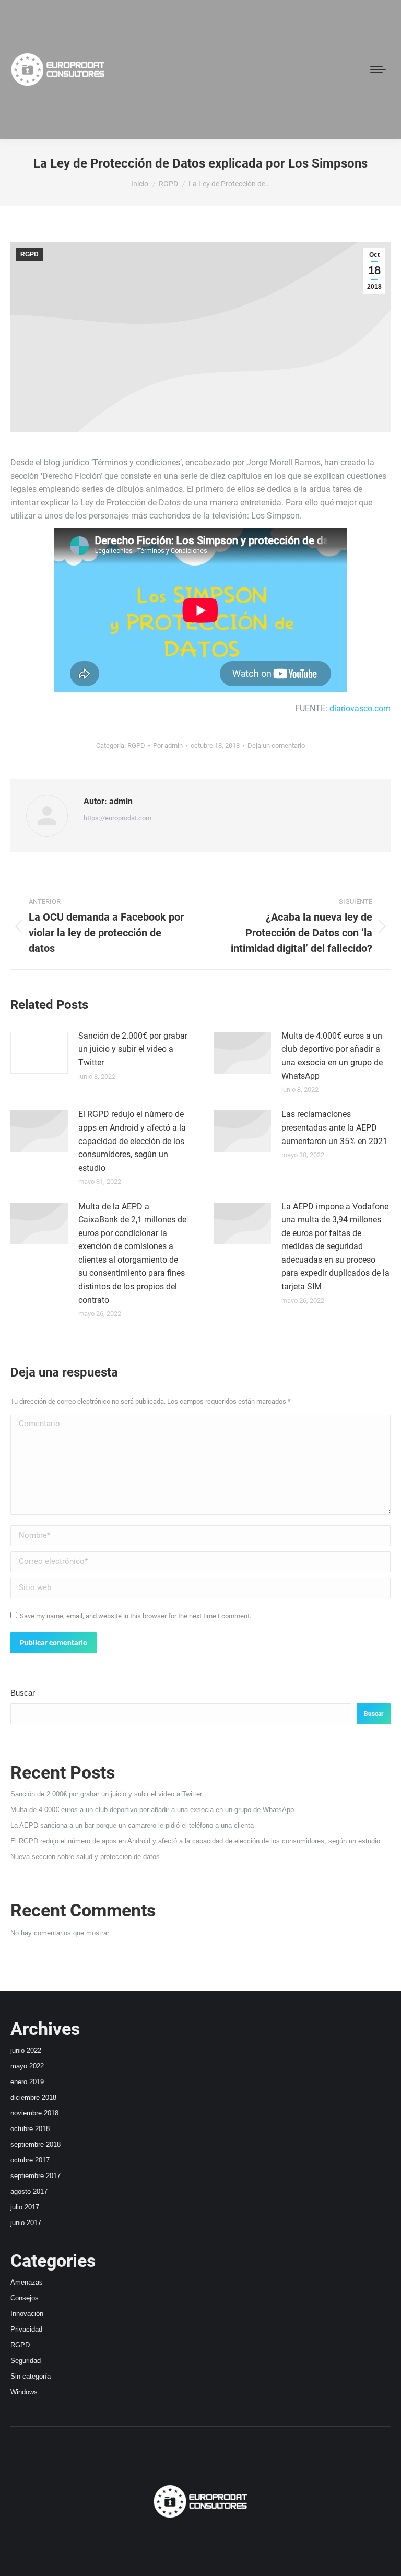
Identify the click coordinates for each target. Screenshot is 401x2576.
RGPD (30, 254)
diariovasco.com (360, 708)
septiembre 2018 (36, 2144)
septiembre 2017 (36, 2176)
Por (168, 745)
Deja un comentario (276, 745)
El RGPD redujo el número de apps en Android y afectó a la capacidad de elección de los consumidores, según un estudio (132, 1141)
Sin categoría (31, 2376)
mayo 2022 (27, 2066)
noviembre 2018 (34, 2113)
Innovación (27, 2314)
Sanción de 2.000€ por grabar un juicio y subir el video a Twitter (133, 1049)
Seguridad (26, 2361)
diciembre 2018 (33, 2097)
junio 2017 (26, 2223)
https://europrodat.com (117, 818)
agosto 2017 (29, 2191)
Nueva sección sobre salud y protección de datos (85, 1857)
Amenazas (27, 2282)
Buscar (23, 1693)
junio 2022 (26, 2050)
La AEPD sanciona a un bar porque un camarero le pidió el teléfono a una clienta (132, 1825)
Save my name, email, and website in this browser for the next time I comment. (135, 1616)
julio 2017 (25, 2207)
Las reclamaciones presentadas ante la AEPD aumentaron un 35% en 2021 (334, 1127)
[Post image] (39, 1053)
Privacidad (26, 2329)
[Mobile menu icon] (378, 69)
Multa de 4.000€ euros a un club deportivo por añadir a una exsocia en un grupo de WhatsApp (332, 1056)
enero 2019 (27, 2082)
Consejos (25, 2298)
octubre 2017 (30, 2160)
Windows (24, 2392)
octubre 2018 (30, 2129)
